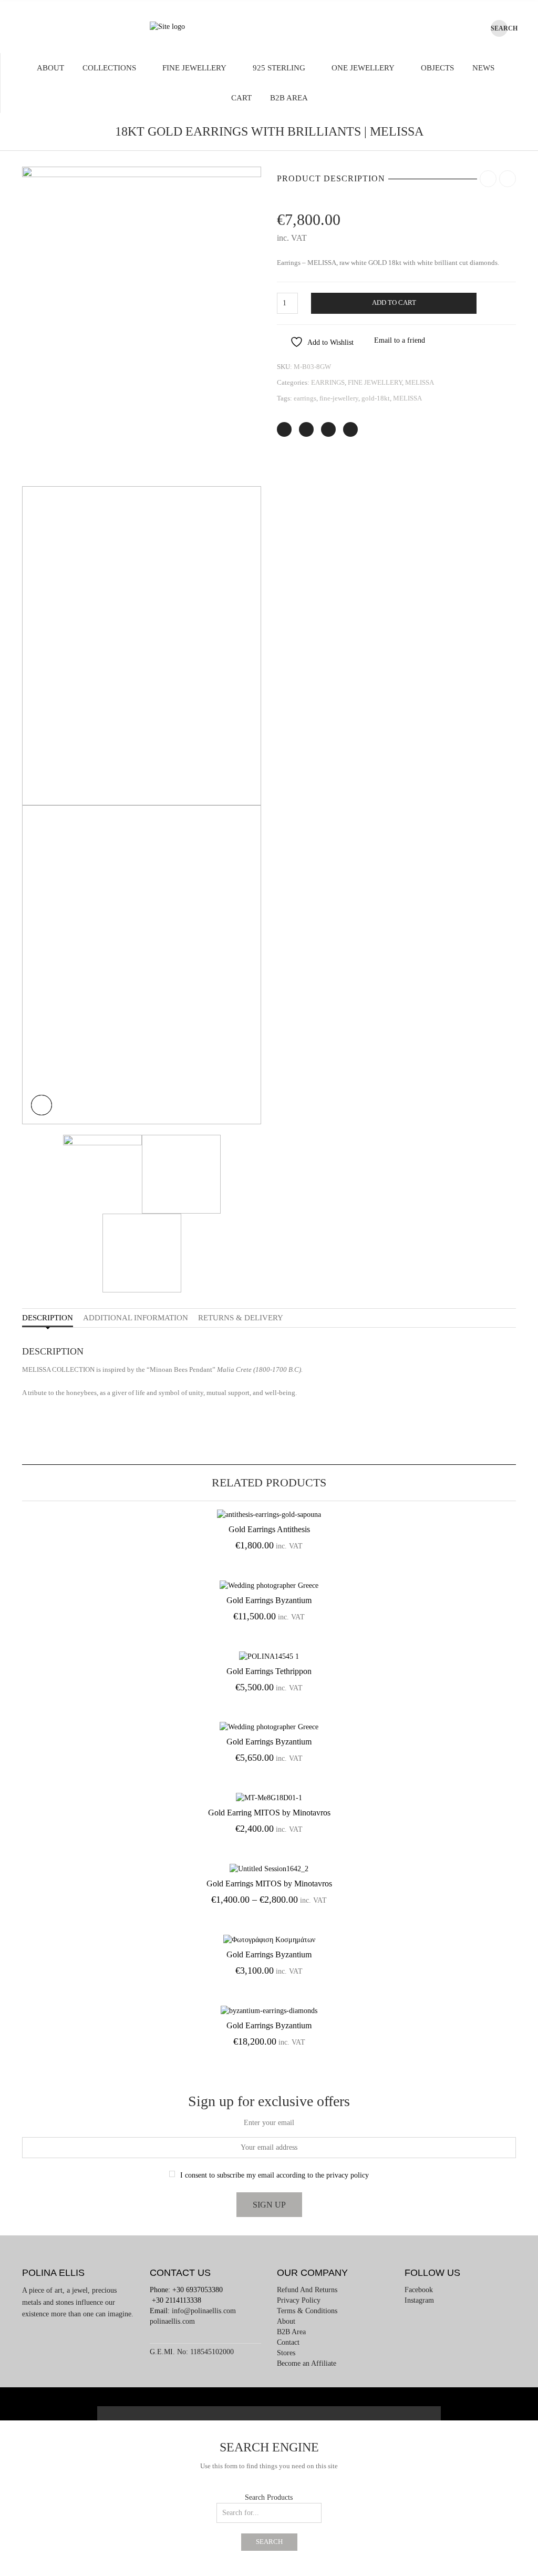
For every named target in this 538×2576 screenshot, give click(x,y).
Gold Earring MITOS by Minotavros (269, 1813)
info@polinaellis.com (204, 2311)
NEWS (483, 68)
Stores (286, 2353)
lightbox (42, 1105)
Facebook (419, 2290)
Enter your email (269, 2123)
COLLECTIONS (109, 68)
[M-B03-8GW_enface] (142, 326)
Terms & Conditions (307, 2311)
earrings (305, 398)
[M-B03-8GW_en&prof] (142, 645)
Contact (288, 2342)
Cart (241, 98)
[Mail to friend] (350, 429)
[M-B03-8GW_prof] (142, 964)
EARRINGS (328, 382)
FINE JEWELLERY (194, 68)
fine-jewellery (339, 398)
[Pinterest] (328, 429)
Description (48, 1318)
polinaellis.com (172, 2321)
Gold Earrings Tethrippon (269, 1671)
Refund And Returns (307, 2290)
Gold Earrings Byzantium (269, 1600)
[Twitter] (284, 429)
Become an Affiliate (307, 2363)
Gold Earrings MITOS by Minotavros (269, 1884)
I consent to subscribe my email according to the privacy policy (275, 2175)
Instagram (419, 2300)
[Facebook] (306, 429)
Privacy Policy (299, 2300)
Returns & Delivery (241, 1318)
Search (269, 2542)
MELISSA (420, 382)
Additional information (136, 1318)
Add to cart (394, 303)
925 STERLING (279, 68)
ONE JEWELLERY (363, 68)
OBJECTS (437, 68)
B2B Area (289, 98)
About (50, 68)
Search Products (269, 2497)
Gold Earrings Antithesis (269, 1529)
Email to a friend (400, 340)
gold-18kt (376, 398)
